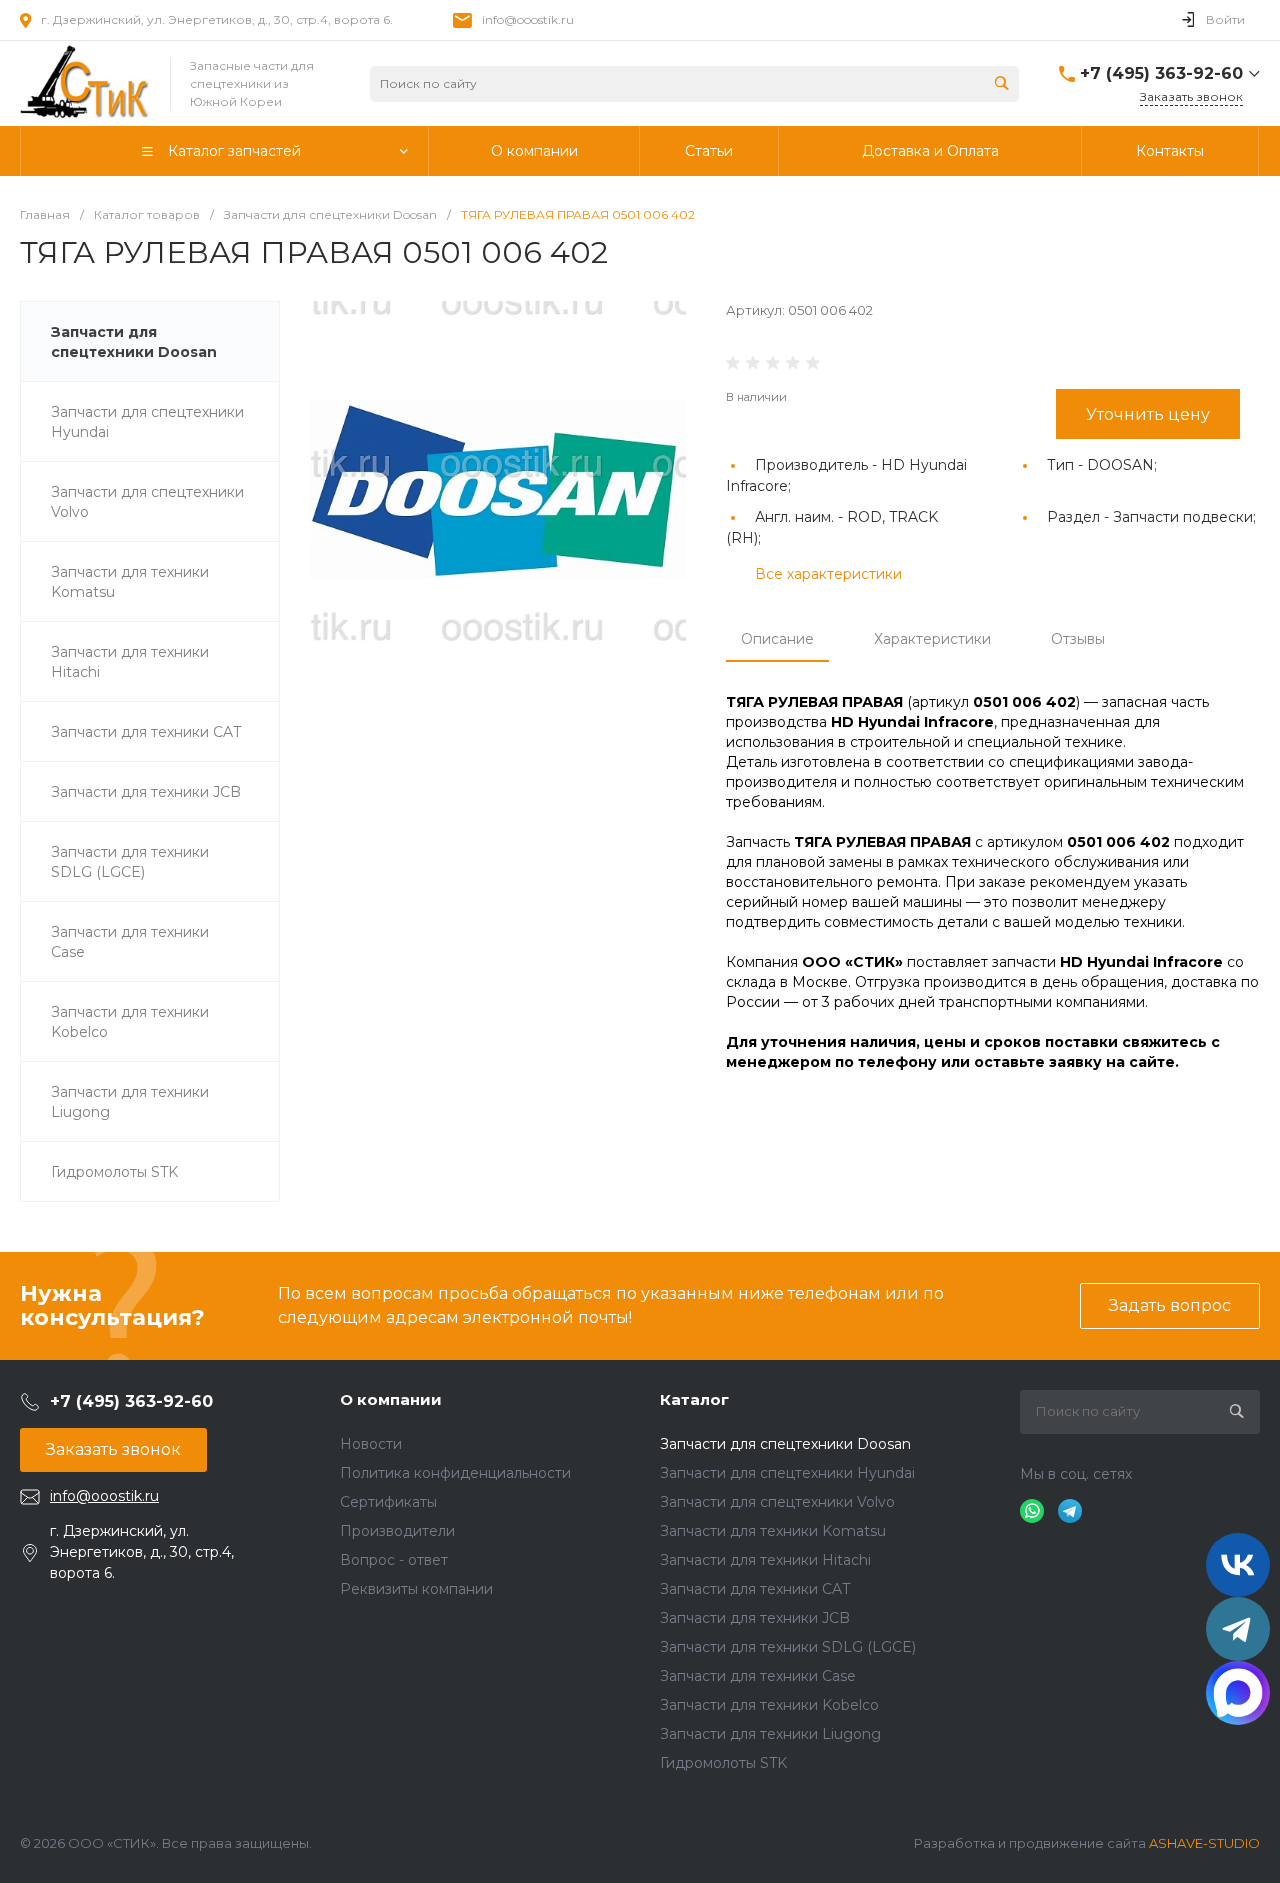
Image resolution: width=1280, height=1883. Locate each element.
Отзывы (1078, 639)
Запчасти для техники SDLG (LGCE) (788, 1647)
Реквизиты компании (416, 1589)
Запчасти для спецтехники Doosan (785, 1444)
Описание (777, 639)
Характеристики (932, 639)
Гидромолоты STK (723, 1763)
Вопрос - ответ (394, 1560)
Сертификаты (388, 1502)
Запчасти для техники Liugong (770, 1734)
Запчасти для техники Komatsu (773, 1531)
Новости (371, 1444)
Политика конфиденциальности (455, 1473)
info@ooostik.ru (528, 19)
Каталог (694, 1399)
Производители (397, 1531)
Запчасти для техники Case (758, 1676)
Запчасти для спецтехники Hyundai (787, 1473)
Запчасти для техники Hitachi (765, 1560)
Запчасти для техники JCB (755, 1618)
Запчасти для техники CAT (755, 1589)
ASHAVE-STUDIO (1204, 1843)
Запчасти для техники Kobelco (769, 1705)
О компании (391, 1399)
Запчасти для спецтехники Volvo (777, 1502)
